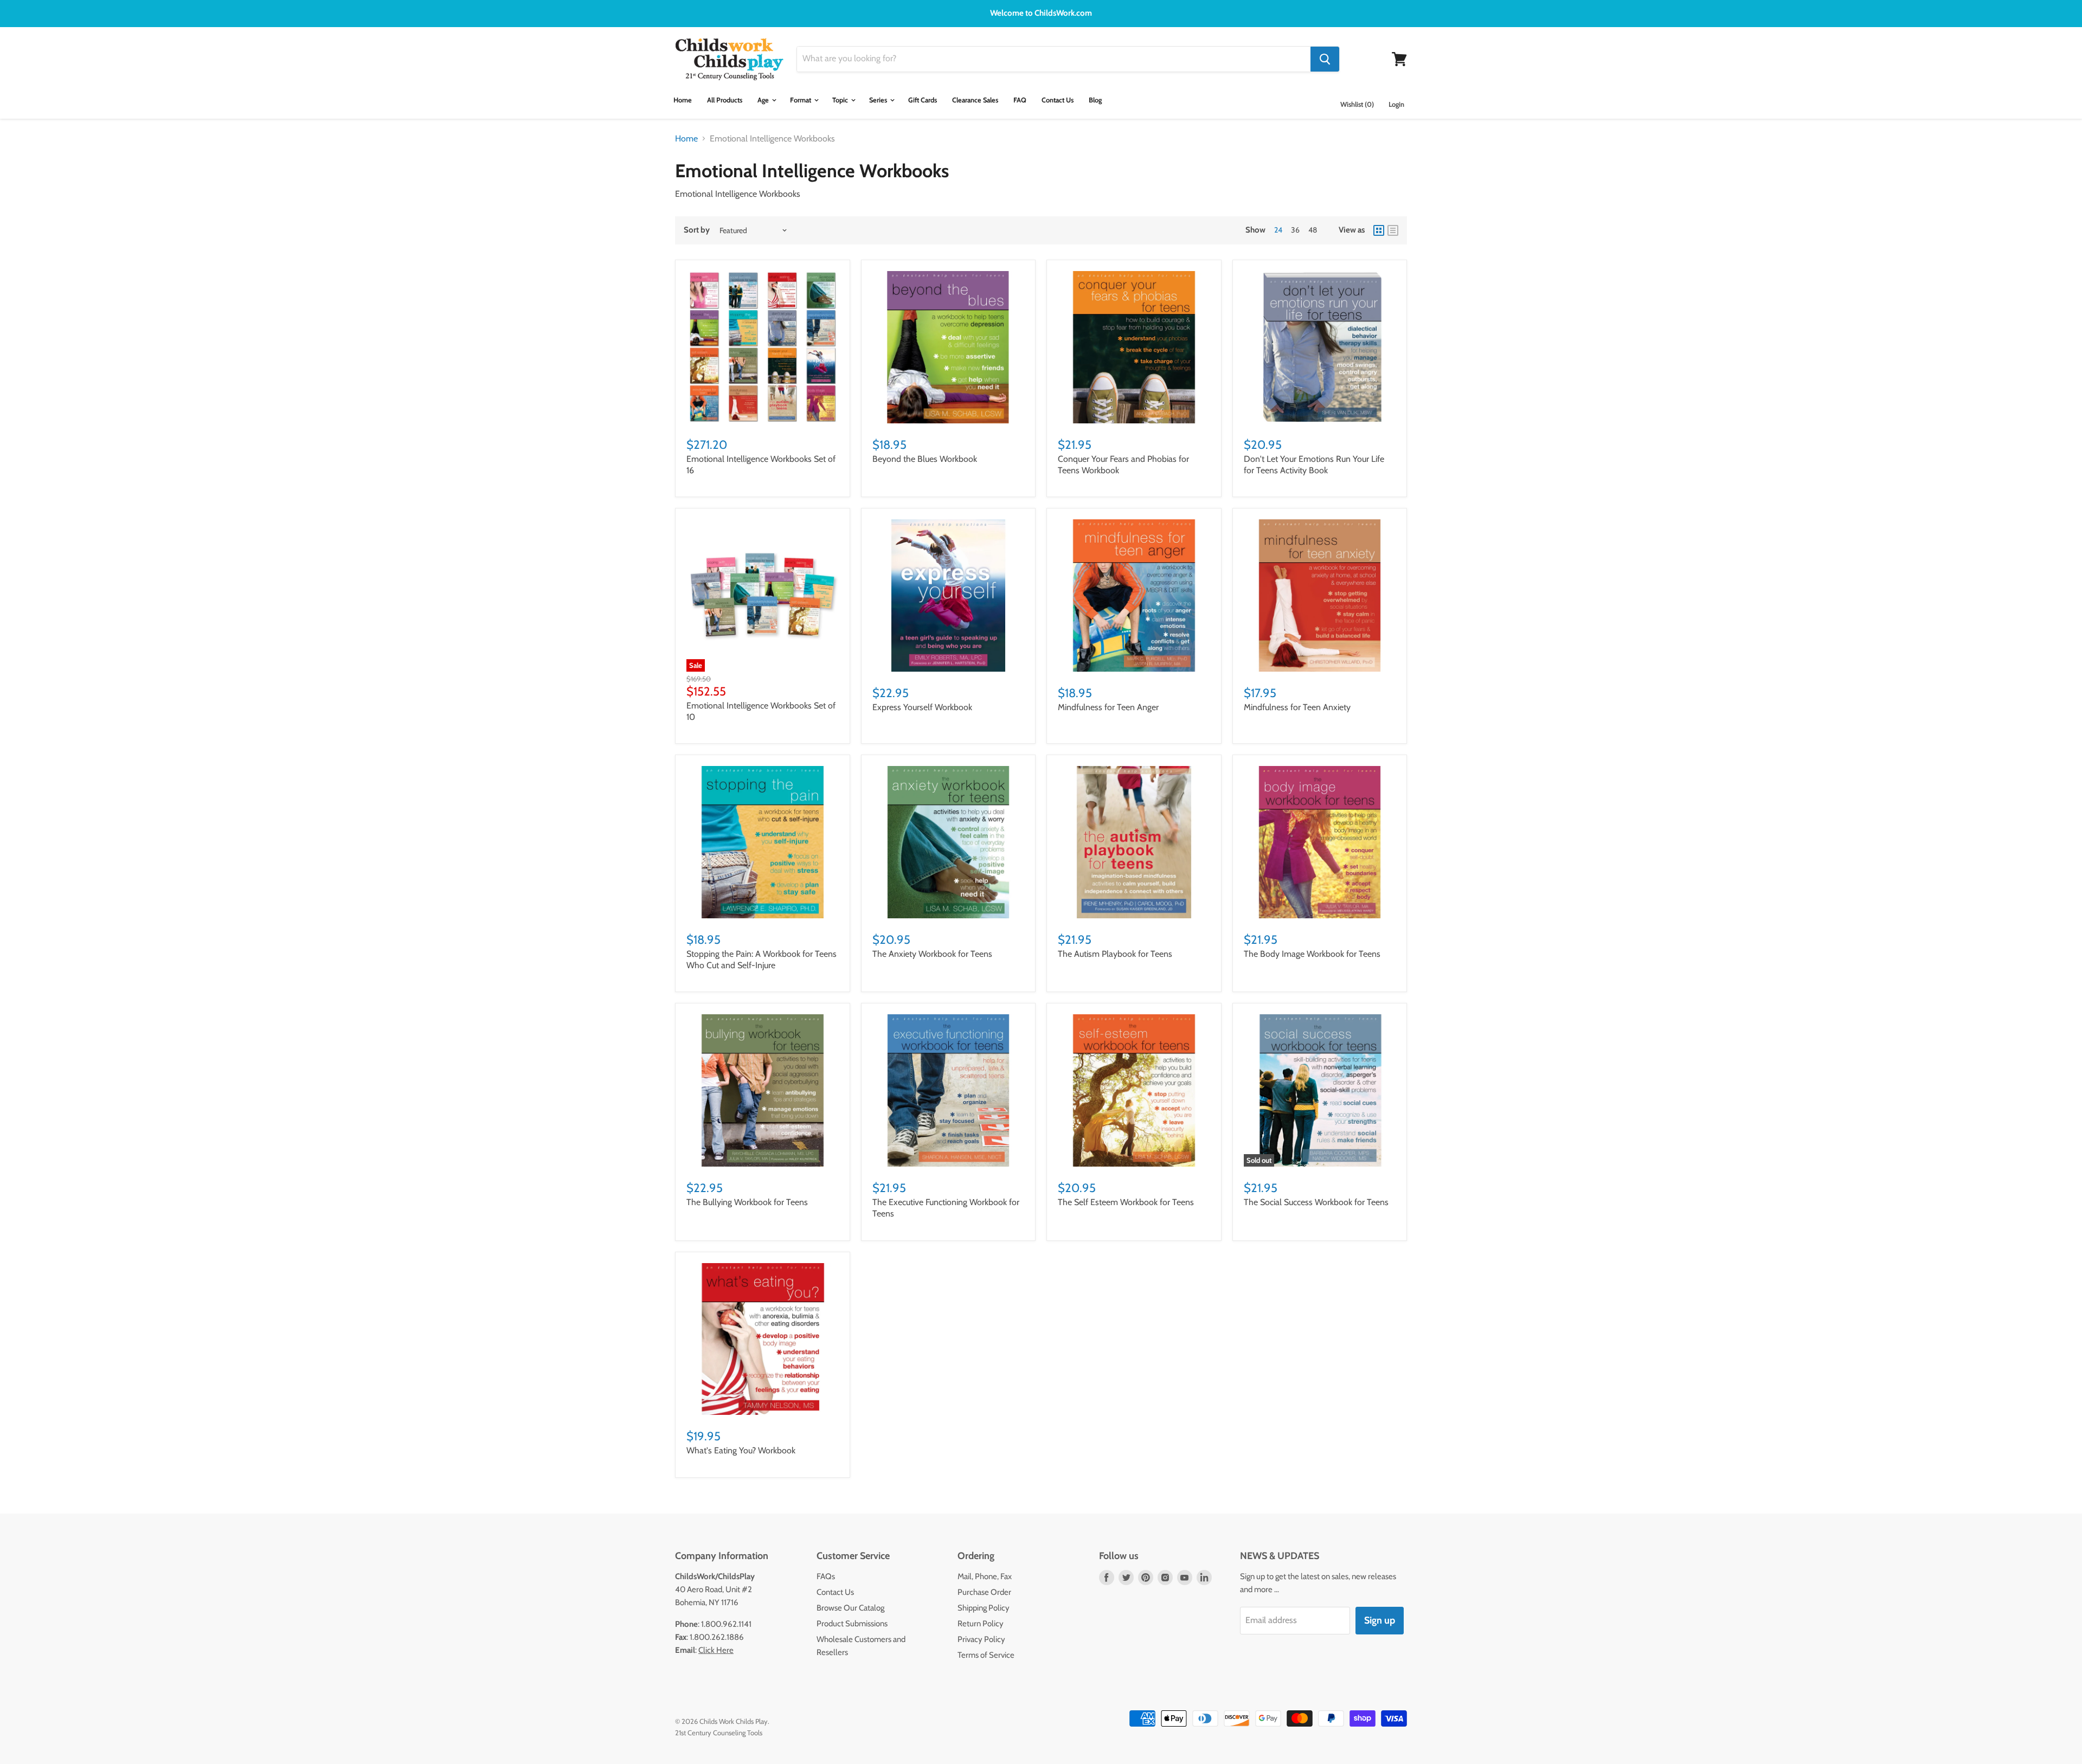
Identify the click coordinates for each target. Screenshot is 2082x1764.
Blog (1095, 100)
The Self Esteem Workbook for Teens (1126, 1202)
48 (1313, 230)
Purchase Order (984, 1592)
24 (1278, 230)
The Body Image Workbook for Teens (1312, 954)
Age (764, 100)
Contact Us (1058, 100)
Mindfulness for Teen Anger (1108, 707)
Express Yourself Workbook (922, 707)
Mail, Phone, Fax (985, 1576)
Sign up (1380, 1620)
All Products (725, 100)
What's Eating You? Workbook (741, 1450)
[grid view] (1379, 230)
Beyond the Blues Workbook (925, 459)
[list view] (1393, 230)
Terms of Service (986, 1655)
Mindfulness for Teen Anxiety (1297, 707)
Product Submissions (852, 1624)
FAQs (826, 1576)
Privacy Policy (981, 1639)
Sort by (697, 230)
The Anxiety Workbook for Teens (932, 954)
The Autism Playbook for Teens (1115, 954)
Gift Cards (923, 100)
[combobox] (1054, 59)
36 (1295, 230)
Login (1396, 104)
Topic (841, 100)
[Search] (1325, 59)
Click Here (716, 1650)
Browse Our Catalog (850, 1608)
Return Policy (981, 1624)
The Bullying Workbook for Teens (747, 1202)
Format (801, 100)
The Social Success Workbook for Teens (1316, 1202)
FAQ (1020, 100)
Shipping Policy (984, 1608)
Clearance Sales (975, 100)
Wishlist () (1357, 104)
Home (683, 100)
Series (879, 100)
